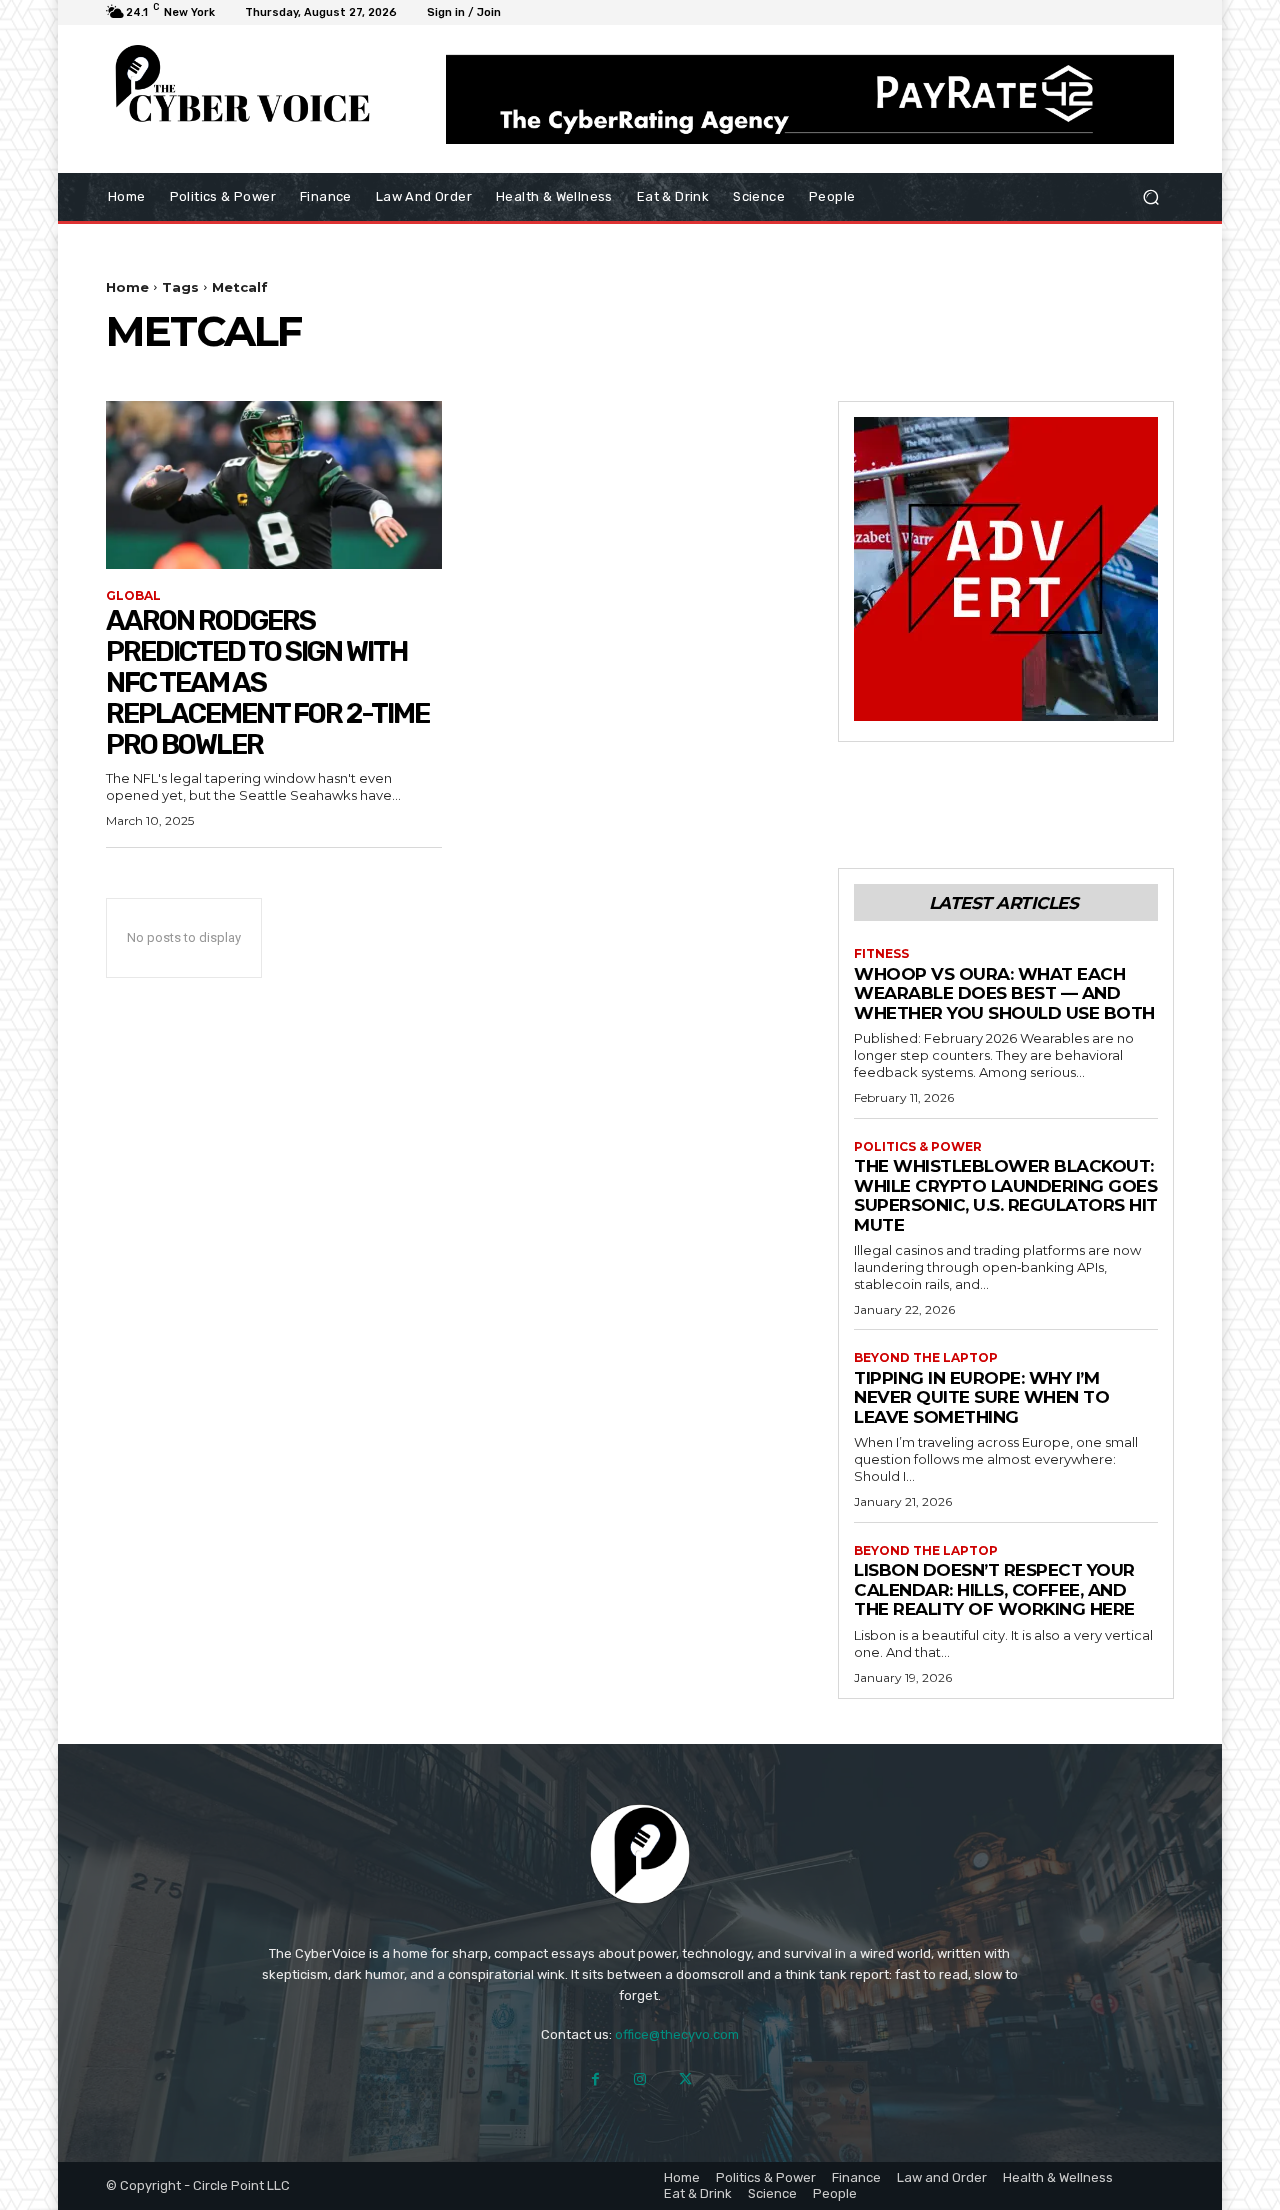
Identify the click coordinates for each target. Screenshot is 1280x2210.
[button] (1150, 196)
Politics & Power (918, 1147)
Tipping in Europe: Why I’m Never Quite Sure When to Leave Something (981, 1397)
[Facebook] (595, 2079)
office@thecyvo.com (677, 2034)
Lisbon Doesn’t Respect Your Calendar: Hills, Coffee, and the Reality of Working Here (994, 1589)
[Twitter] (685, 2079)
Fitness (881, 954)
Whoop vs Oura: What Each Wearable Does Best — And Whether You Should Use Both (1004, 993)
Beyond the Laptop (926, 1358)
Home (127, 287)
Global (133, 596)
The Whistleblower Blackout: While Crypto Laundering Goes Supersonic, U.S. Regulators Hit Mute (1006, 1195)
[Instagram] (640, 2079)
